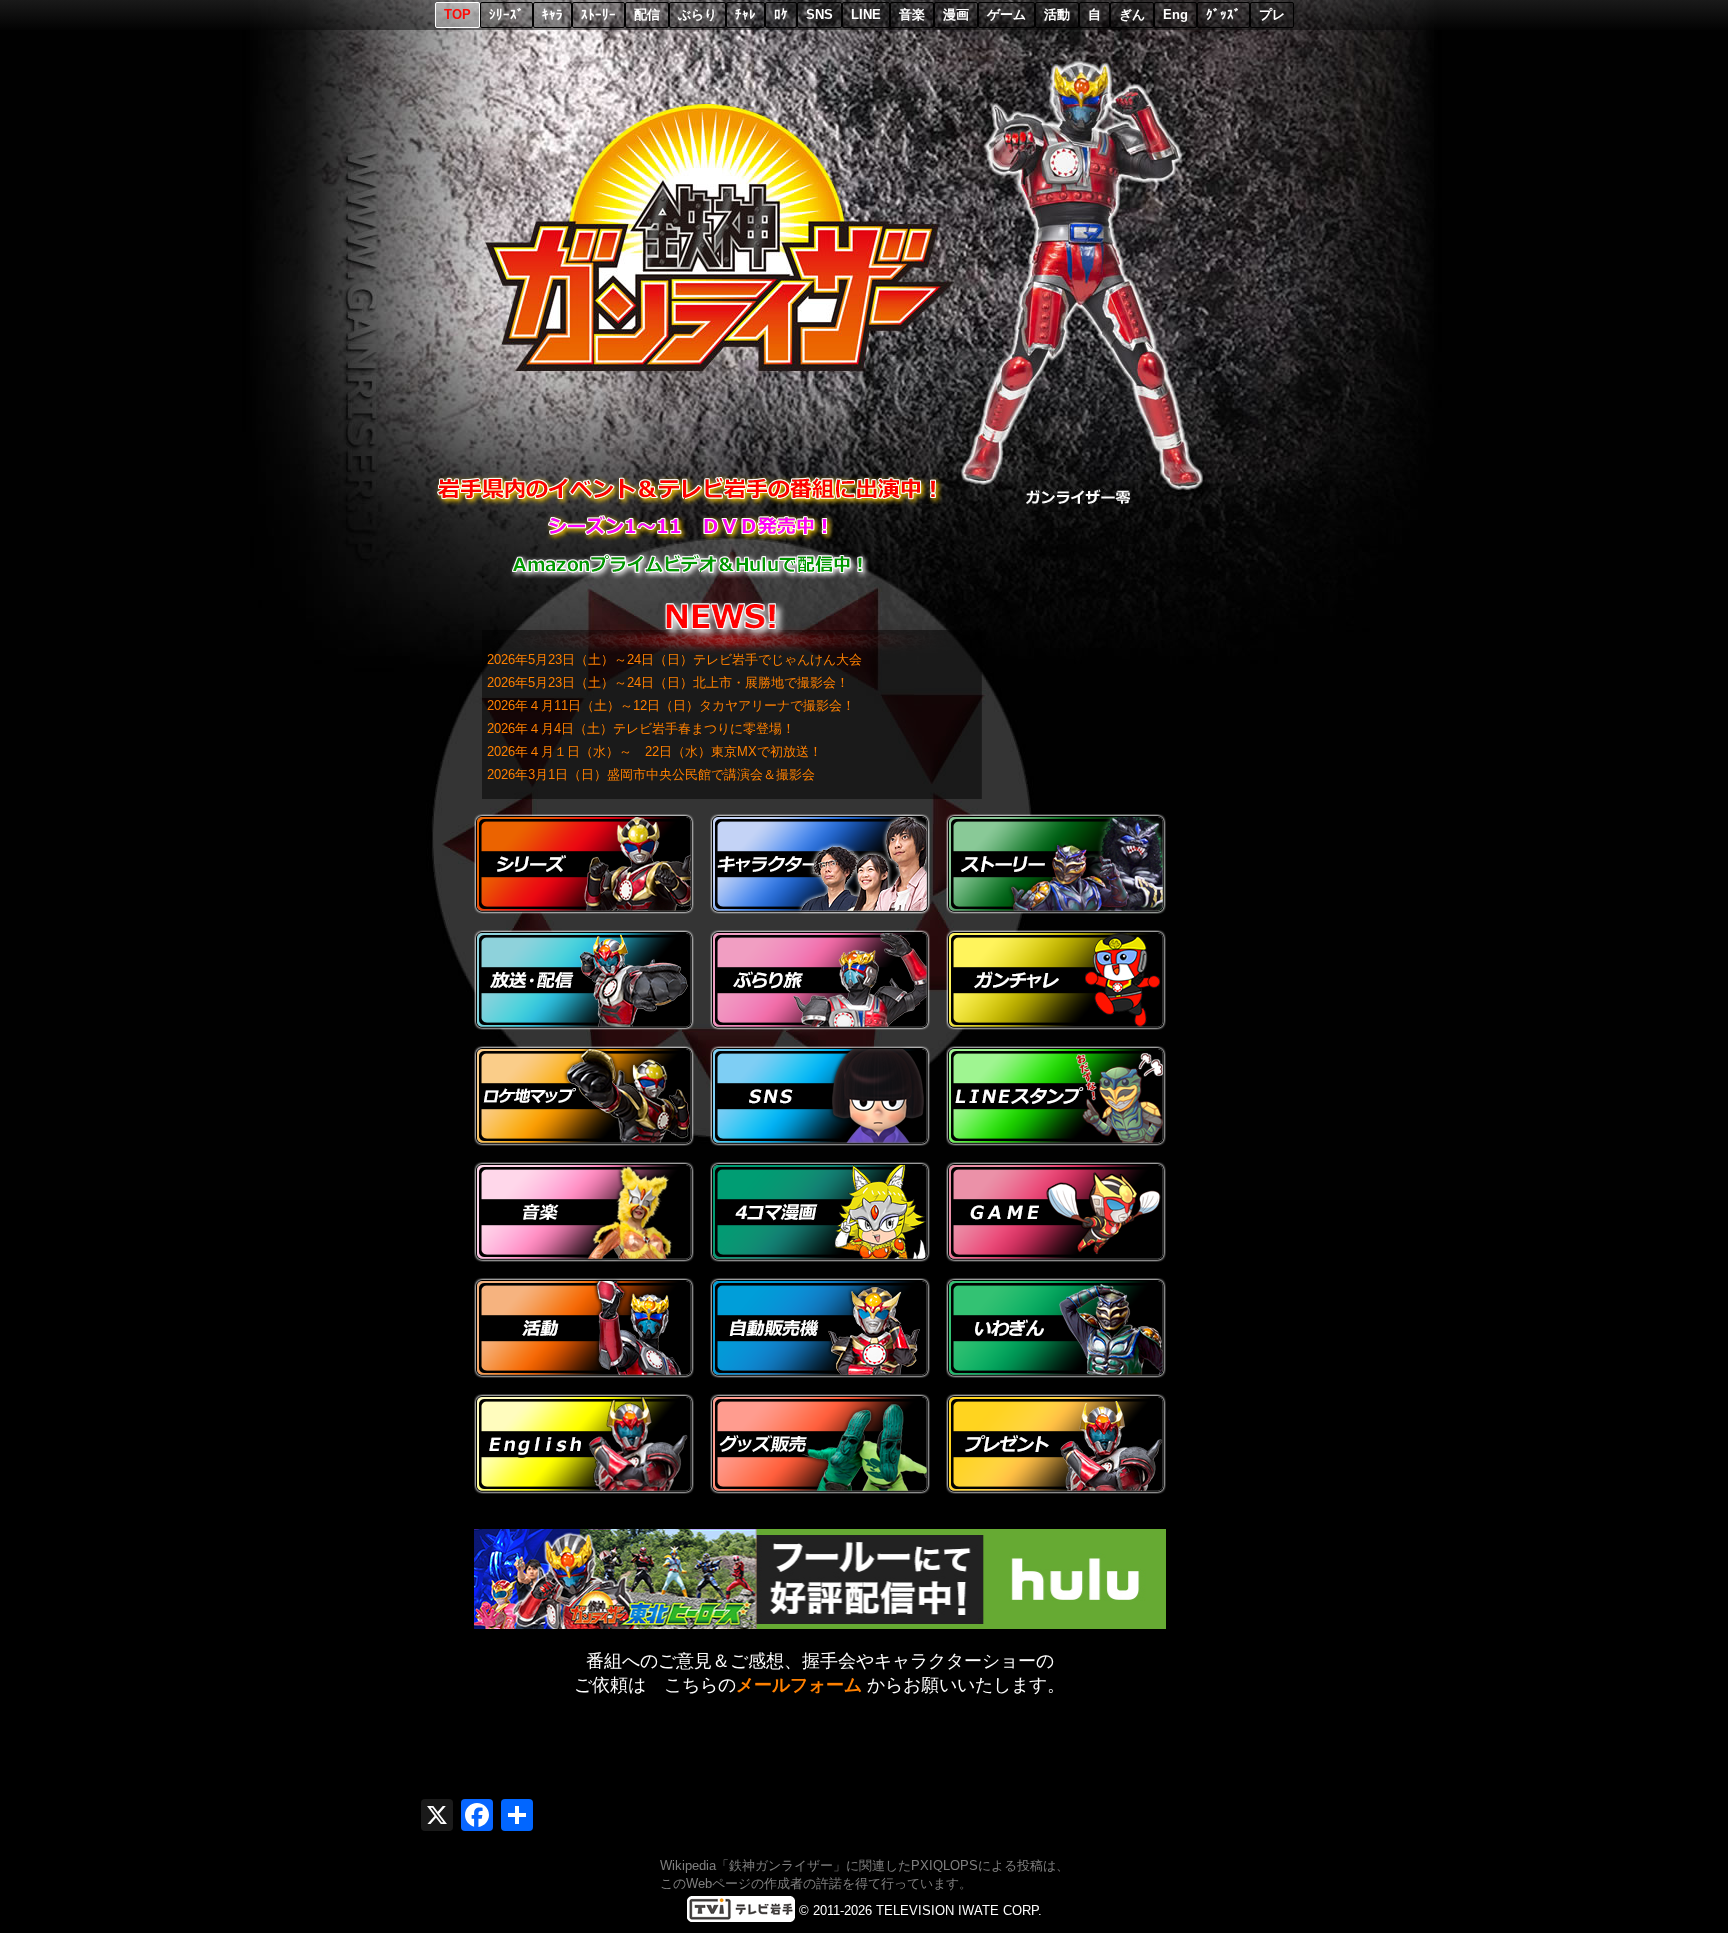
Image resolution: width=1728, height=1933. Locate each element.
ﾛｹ (781, 14)
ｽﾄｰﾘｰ (598, 14)
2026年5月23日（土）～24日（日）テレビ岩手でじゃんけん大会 (674, 659)
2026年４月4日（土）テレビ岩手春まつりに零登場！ (641, 728)
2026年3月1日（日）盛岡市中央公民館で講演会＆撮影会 (651, 774)
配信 (647, 14)
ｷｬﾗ (552, 14)
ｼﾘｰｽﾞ (506, 14)
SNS (819, 14)
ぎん (1132, 14)
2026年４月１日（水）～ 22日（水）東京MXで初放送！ (654, 751)
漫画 (956, 14)
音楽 (912, 14)
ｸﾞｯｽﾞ (1223, 14)
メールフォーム (799, 1685)
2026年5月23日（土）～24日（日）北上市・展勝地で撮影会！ (668, 682)
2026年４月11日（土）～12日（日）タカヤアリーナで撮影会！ (671, 705)
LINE (866, 14)
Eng (1175, 14)
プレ (1272, 14)
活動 (1057, 14)
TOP (457, 14)
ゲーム (1006, 14)
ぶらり (697, 14)
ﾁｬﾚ (745, 14)
